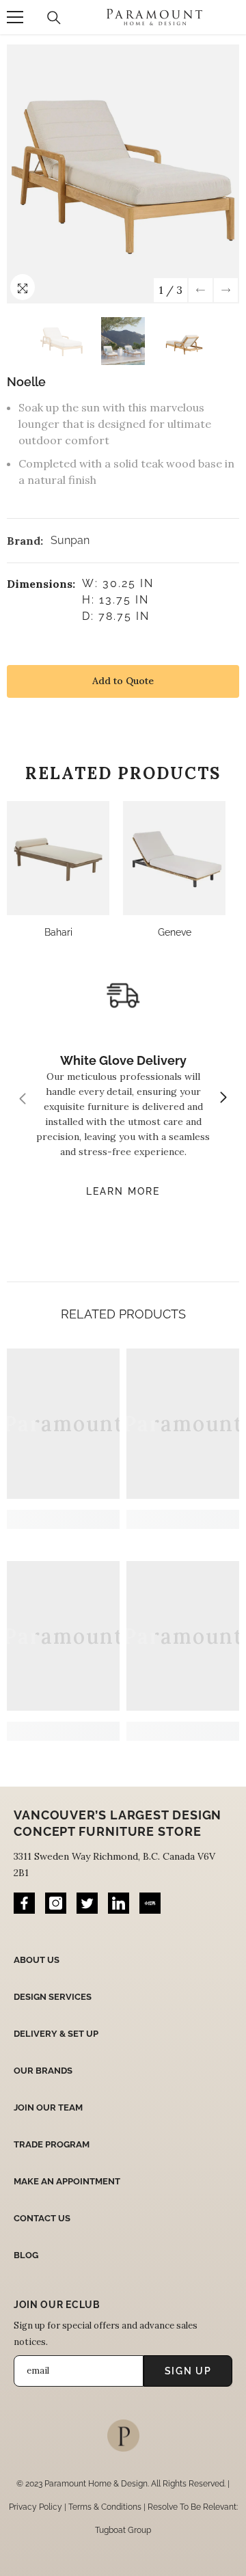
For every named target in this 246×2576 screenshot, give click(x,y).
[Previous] (201, 290)
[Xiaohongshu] (150, 1903)
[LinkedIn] (119, 1903)
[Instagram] (56, 1903)
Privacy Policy (36, 2507)
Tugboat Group (123, 2530)
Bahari (58, 932)
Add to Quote (123, 681)
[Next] (226, 290)
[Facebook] (24, 1903)
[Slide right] (223, 1098)
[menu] (15, 17)
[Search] (54, 18)
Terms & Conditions (105, 2507)
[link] (63, 1519)
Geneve (175, 932)
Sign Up (188, 2371)
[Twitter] (87, 1903)
